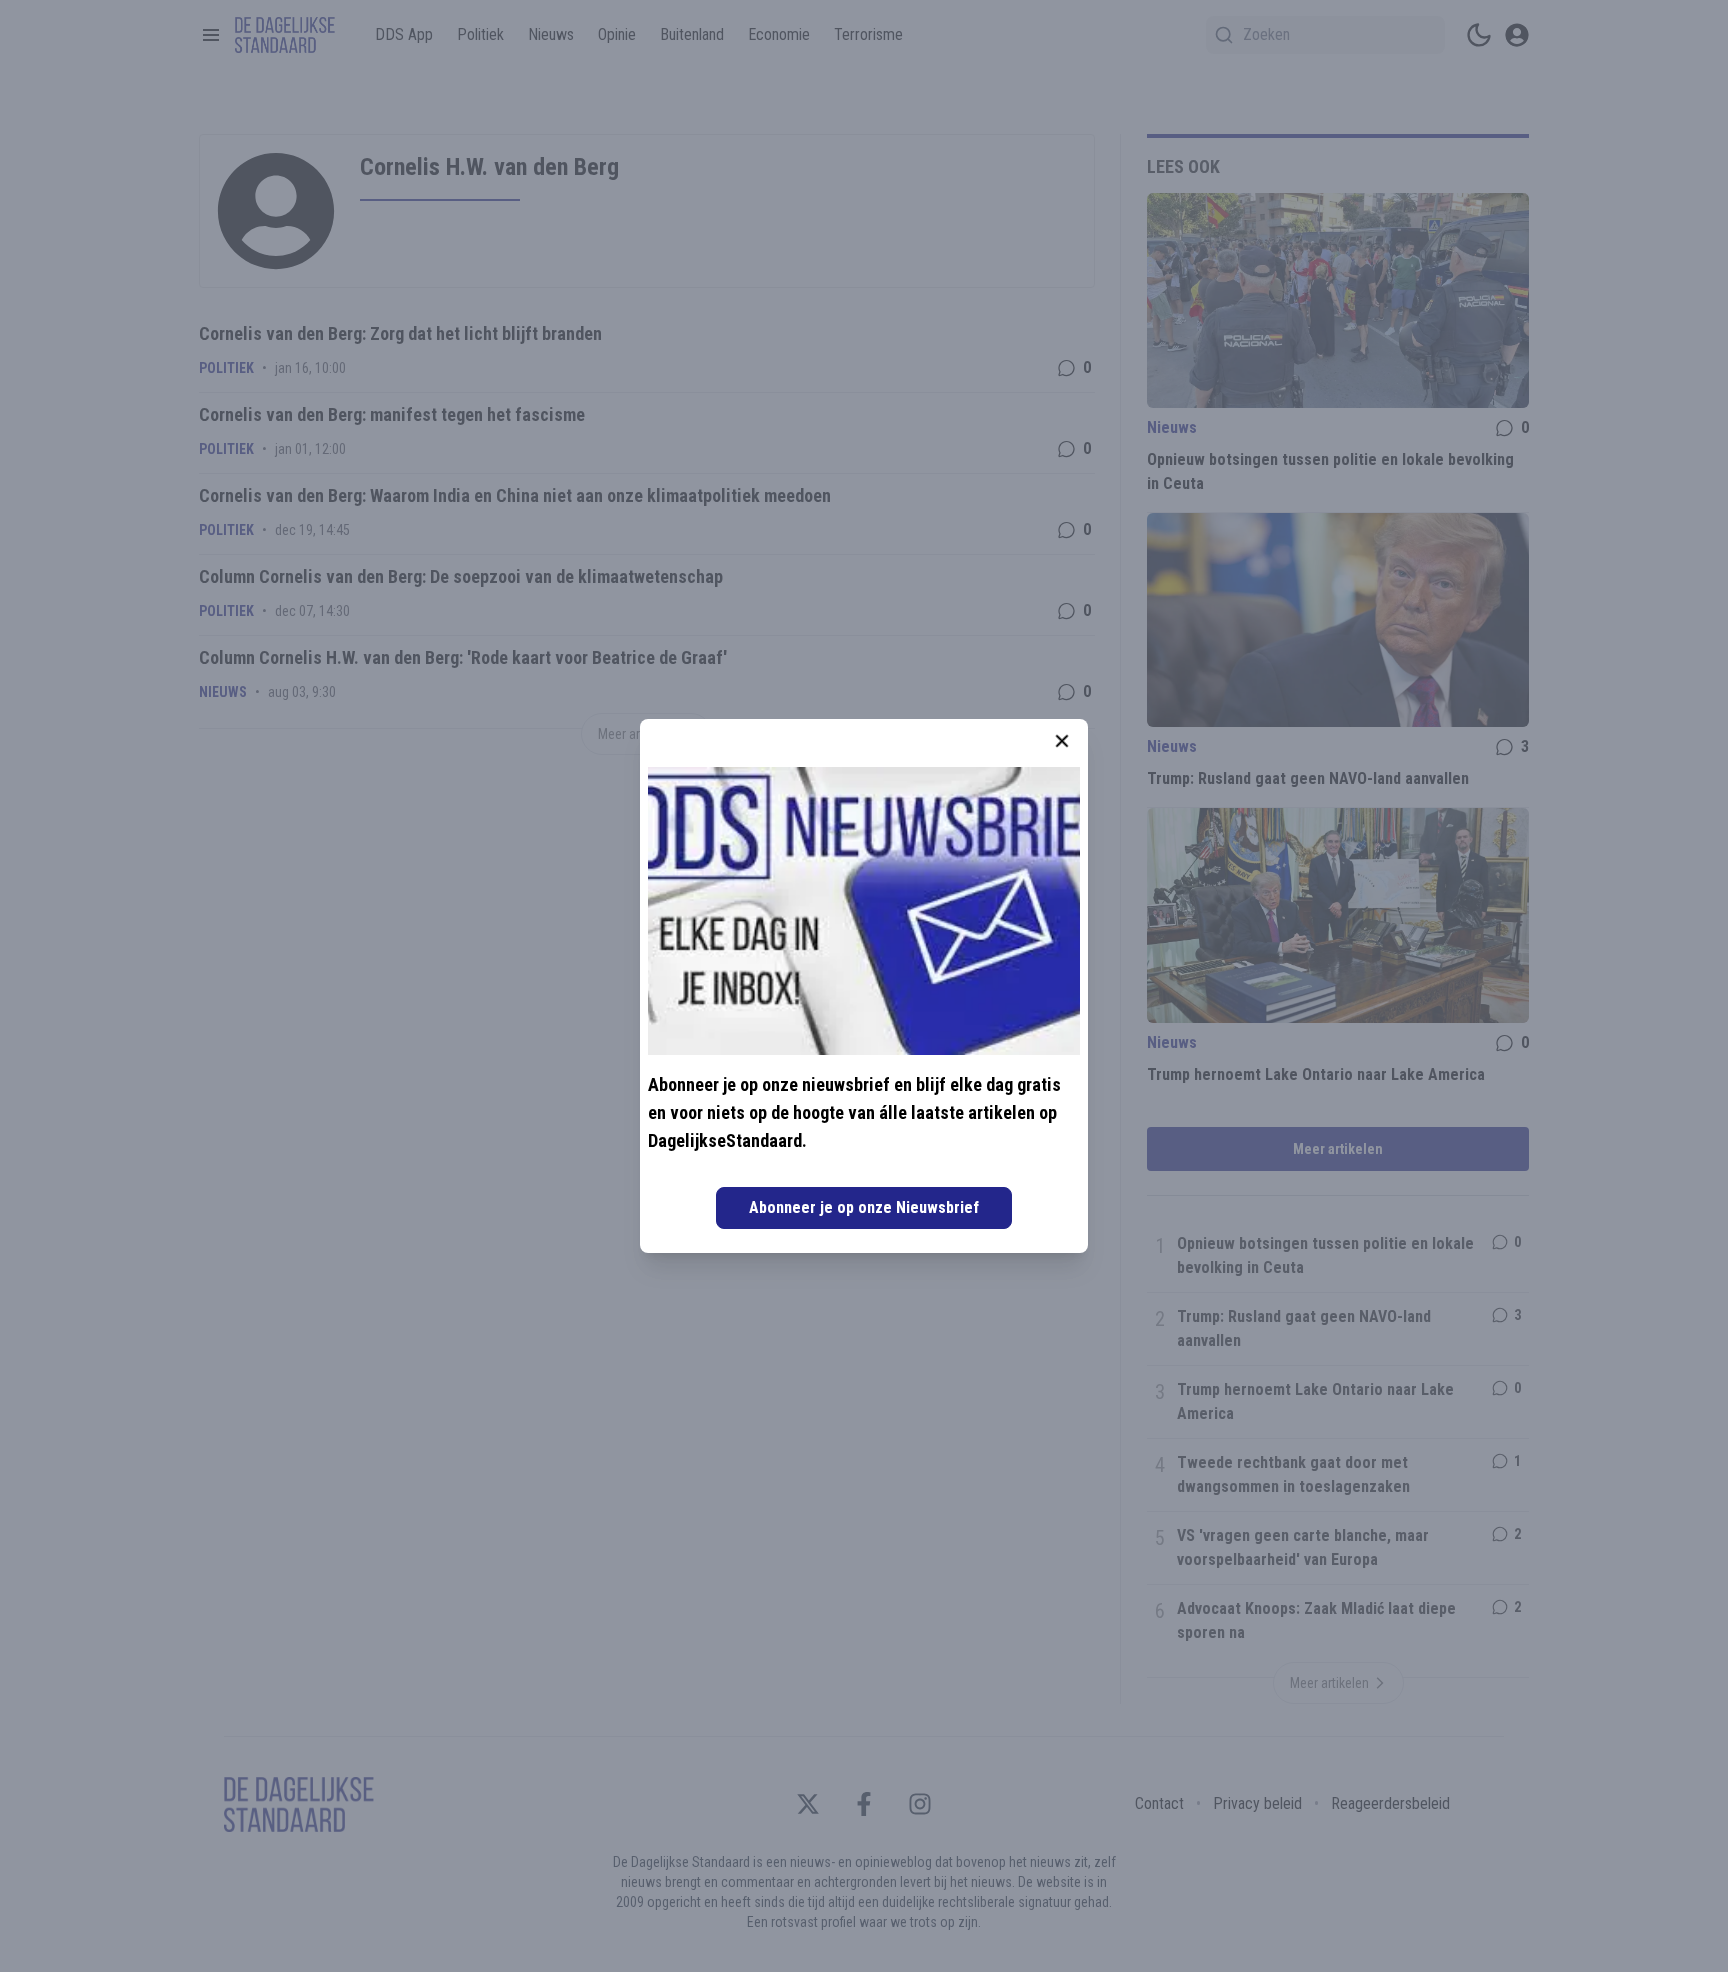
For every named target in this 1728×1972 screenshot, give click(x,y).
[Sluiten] (1062, 741)
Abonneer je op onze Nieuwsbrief (864, 1207)
